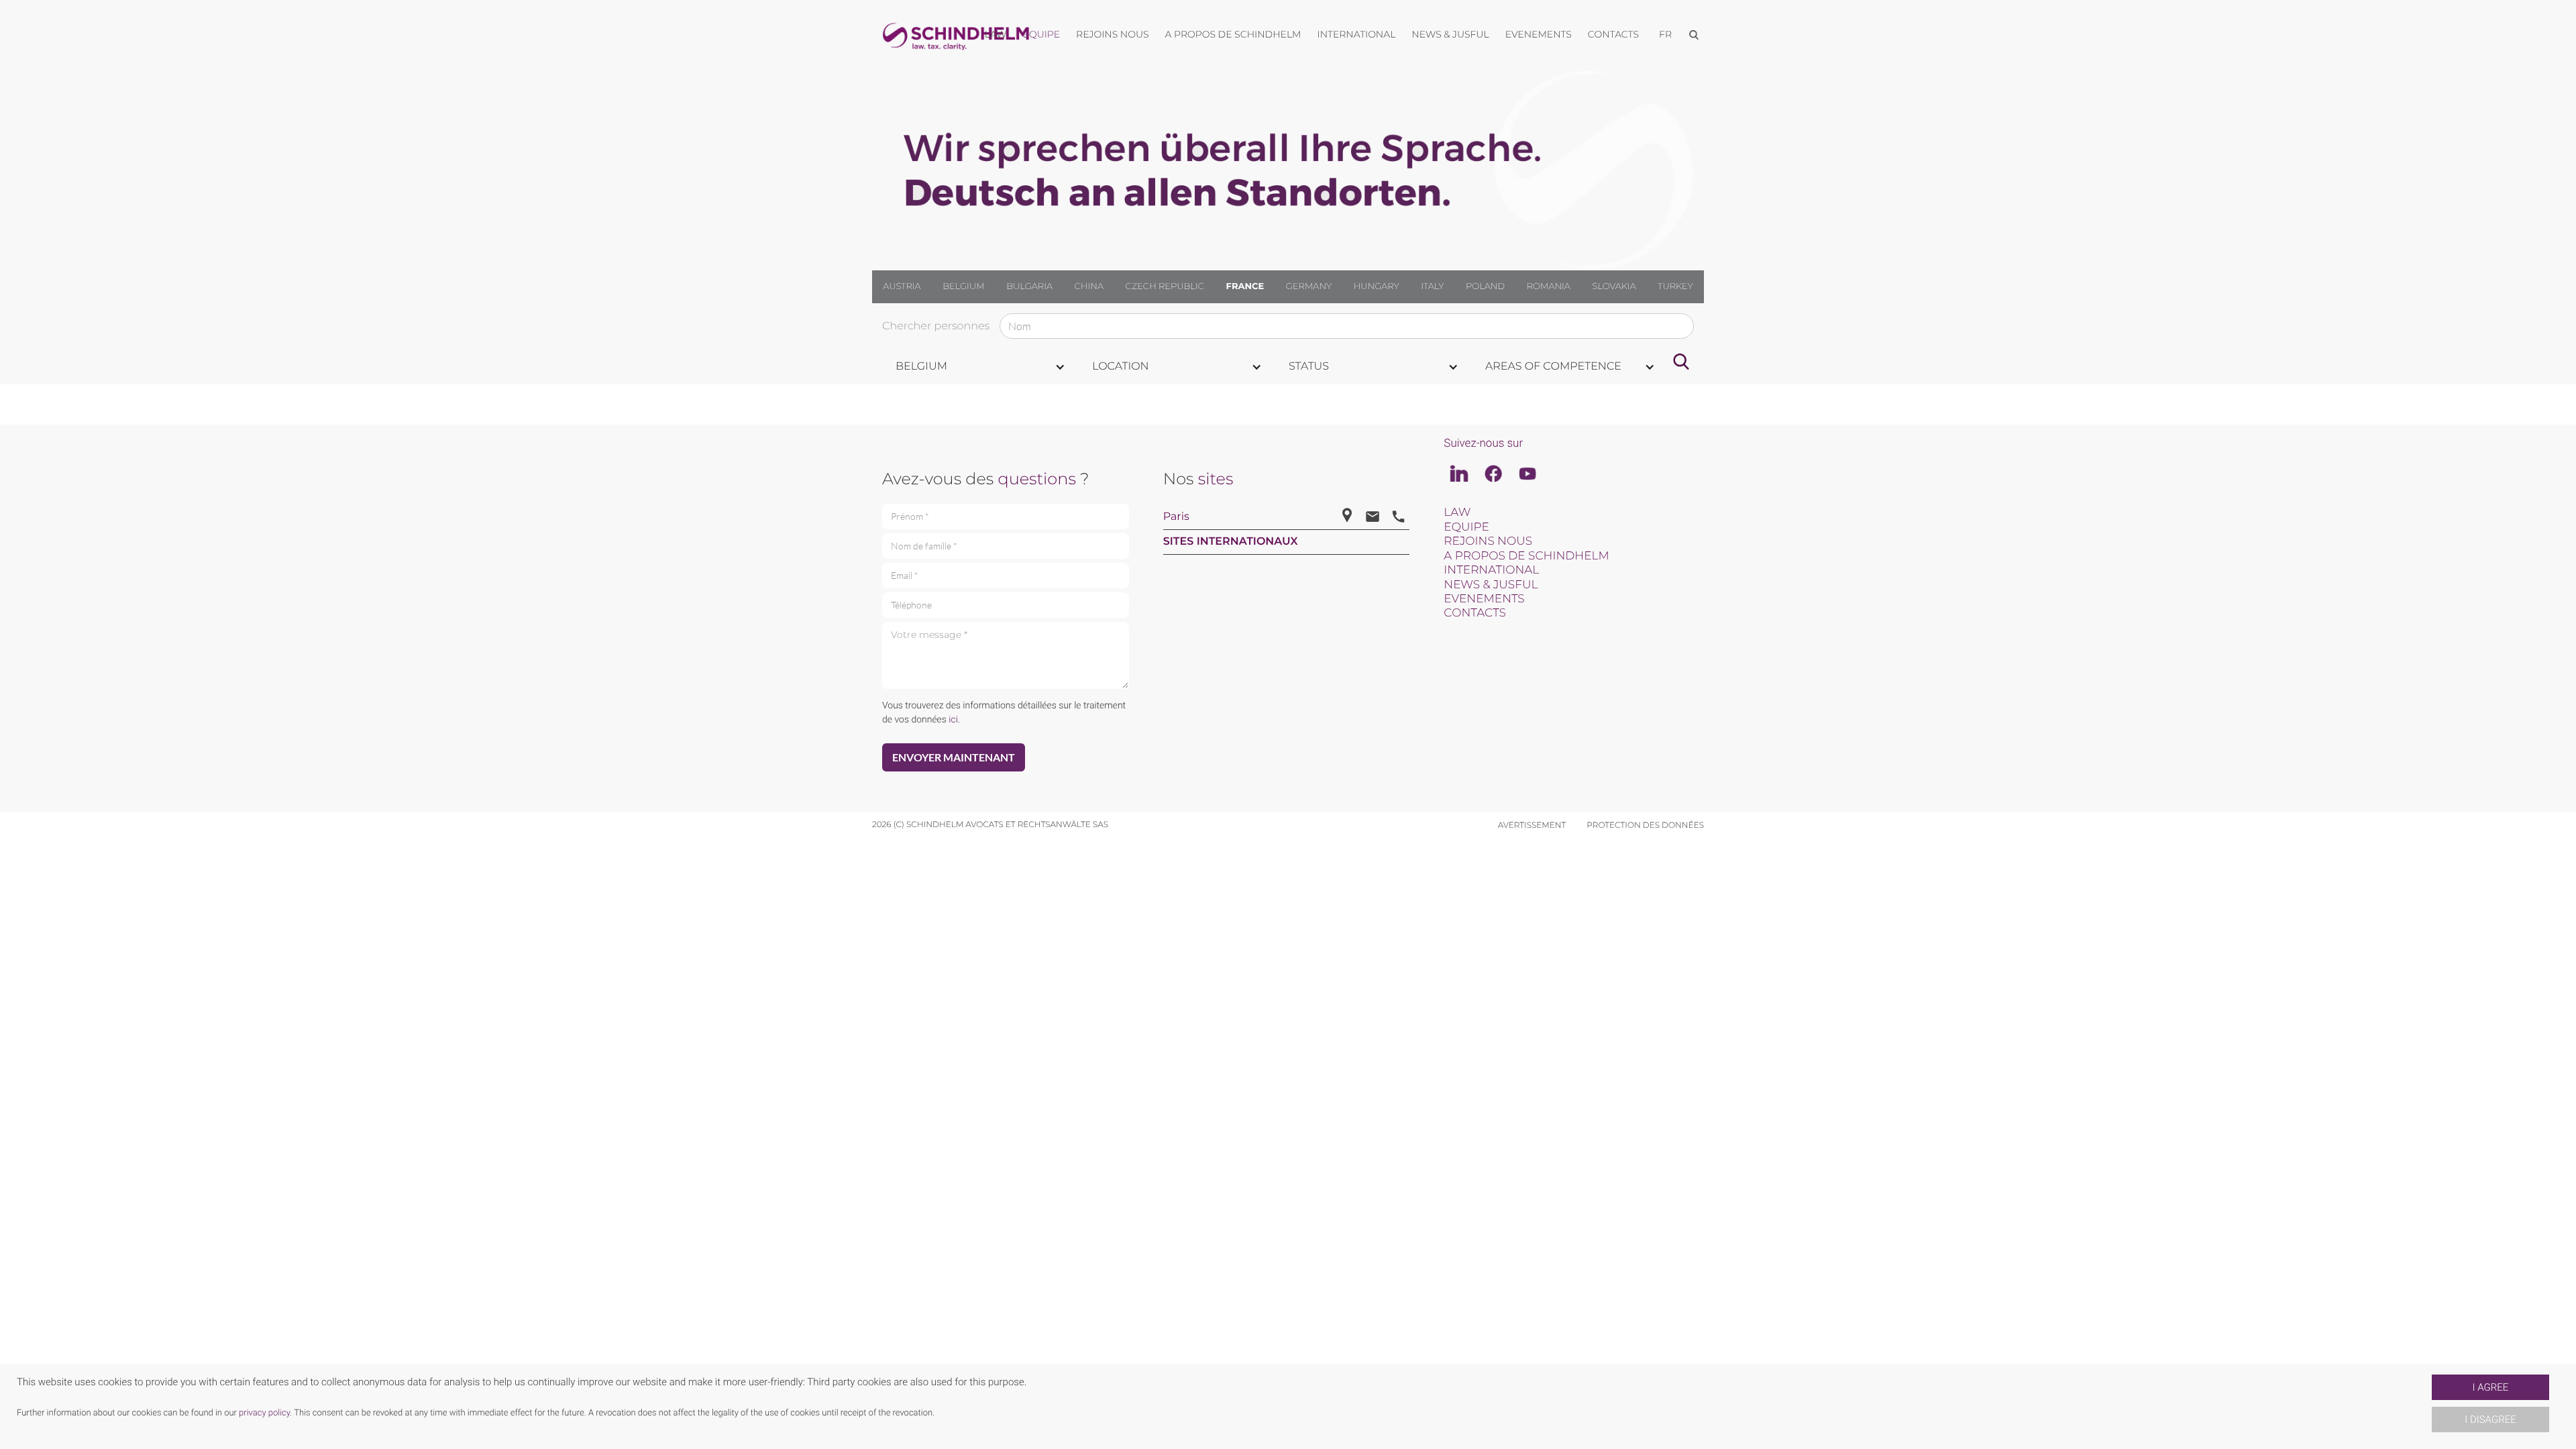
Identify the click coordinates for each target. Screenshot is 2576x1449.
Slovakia (1614, 286)
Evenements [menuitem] (1539, 34)
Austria (902, 286)
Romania (1549, 286)
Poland (1485, 286)
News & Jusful (1491, 585)
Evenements (1484, 599)
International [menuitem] (1357, 34)
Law (1457, 513)
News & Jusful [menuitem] (1450, 34)
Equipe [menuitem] (1042, 34)
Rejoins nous (1488, 541)
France (1245, 286)
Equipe (1466, 527)
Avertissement (1532, 825)
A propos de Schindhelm (1526, 556)
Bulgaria (1029, 286)
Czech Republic (1165, 286)
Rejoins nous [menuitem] (1112, 34)
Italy (1432, 286)
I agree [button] (2491, 1387)
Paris (1176, 517)
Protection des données (1645, 825)
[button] (2426, 1407)
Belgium (963, 286)
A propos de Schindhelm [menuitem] (1233, 34)
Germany (1309, 286)
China (1089, 286)
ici (953, 720)
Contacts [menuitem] (1613, 34)
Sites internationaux (1231, 542)
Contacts (1475, 613)
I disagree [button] (2490, 1419)
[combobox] (980, 367)
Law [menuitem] (996, 34)
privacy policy (264, 1413)
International (1491, 570)
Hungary (1377, 286)
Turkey (1675, 286)
